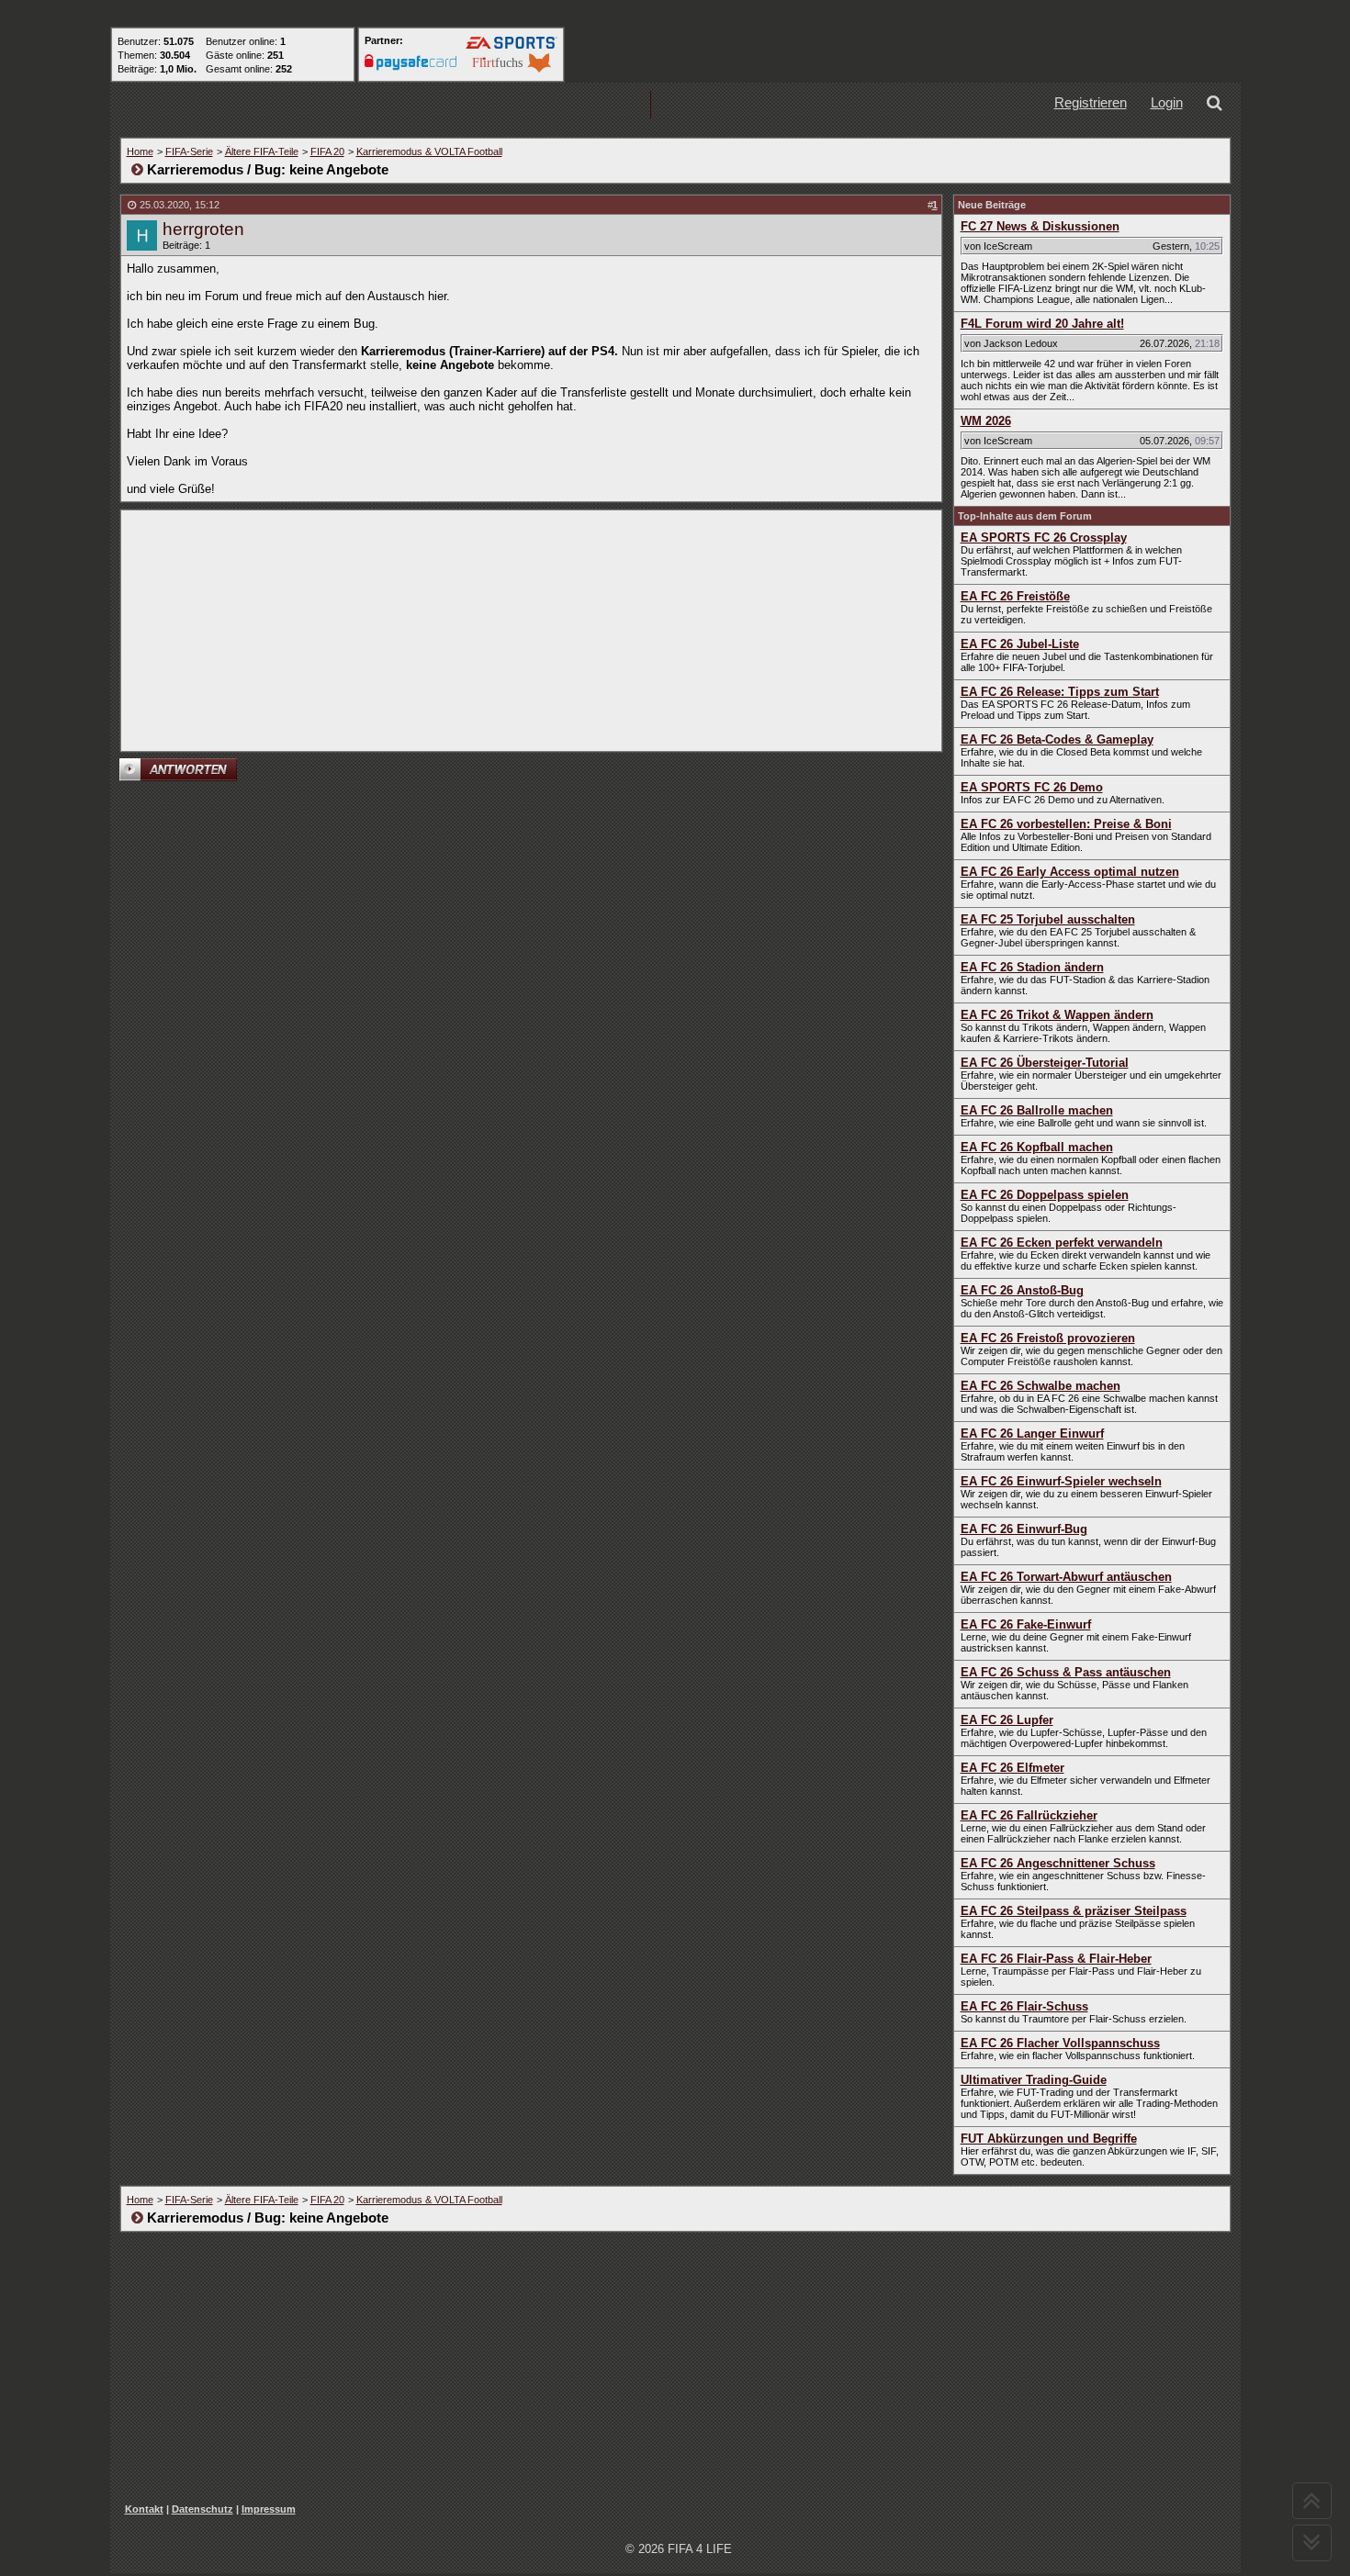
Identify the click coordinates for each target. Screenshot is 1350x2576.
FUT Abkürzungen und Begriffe (1049, 2139)
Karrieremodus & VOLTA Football (429, 151)
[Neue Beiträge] (356, 105)
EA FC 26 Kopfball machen (1037, 1147)
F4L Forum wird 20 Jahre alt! (1042, 324)
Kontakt (144, 2509)
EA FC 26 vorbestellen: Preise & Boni (1066, 824)
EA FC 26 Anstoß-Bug (1022, 1290)
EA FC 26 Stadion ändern (1032, 967)
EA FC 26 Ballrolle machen (1037, 1110)
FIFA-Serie (189, 151)
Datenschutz (202, 2509)
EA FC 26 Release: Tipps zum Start (1060, 692)
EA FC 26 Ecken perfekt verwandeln (1062, 1243)
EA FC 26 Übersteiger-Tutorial (1045, 1063)
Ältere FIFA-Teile (262, 151)
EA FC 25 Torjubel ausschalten (1048, 919)
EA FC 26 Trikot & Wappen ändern (1057, 1015)
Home (140, 151)
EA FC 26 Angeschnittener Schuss (1058, 1863)
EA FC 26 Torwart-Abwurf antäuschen (1066, 1577)
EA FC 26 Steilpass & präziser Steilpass (1074, 1911)
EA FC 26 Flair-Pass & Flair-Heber (1056, 1959)
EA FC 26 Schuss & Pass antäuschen (1066, 1672)
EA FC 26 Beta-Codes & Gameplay (1057, 739)
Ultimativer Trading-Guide (1034, 2080)
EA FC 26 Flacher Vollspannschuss (1060, 2043)
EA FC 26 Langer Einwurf (1032, 1434)
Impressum (269, 2509)
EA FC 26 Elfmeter (1012, 1768)
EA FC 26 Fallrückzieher (1029, 1815)
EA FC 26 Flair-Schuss (1024, 2006)
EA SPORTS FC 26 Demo (1032, 787)
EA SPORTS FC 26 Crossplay (1044, 538)
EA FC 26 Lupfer (1007, 1720)
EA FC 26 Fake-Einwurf (1026, 1624)
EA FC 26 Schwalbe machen (1041, 1386)
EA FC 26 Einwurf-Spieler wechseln (1061, 1481)
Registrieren (1091, 102)
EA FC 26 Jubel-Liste (1020, 644)
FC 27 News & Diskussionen (1040, 226)
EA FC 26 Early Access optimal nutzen (1070, 872)
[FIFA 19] (474, 105)
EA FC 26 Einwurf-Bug (1024, 1529)
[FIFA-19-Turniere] (591, 105)
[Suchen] (1218, 105)
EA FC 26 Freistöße (1015, 596)
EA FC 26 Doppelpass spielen (1045, 1195)
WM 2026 (986, 421)
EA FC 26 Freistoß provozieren (1048, 1338)
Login (1167, 102)
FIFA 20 (327, 151)
